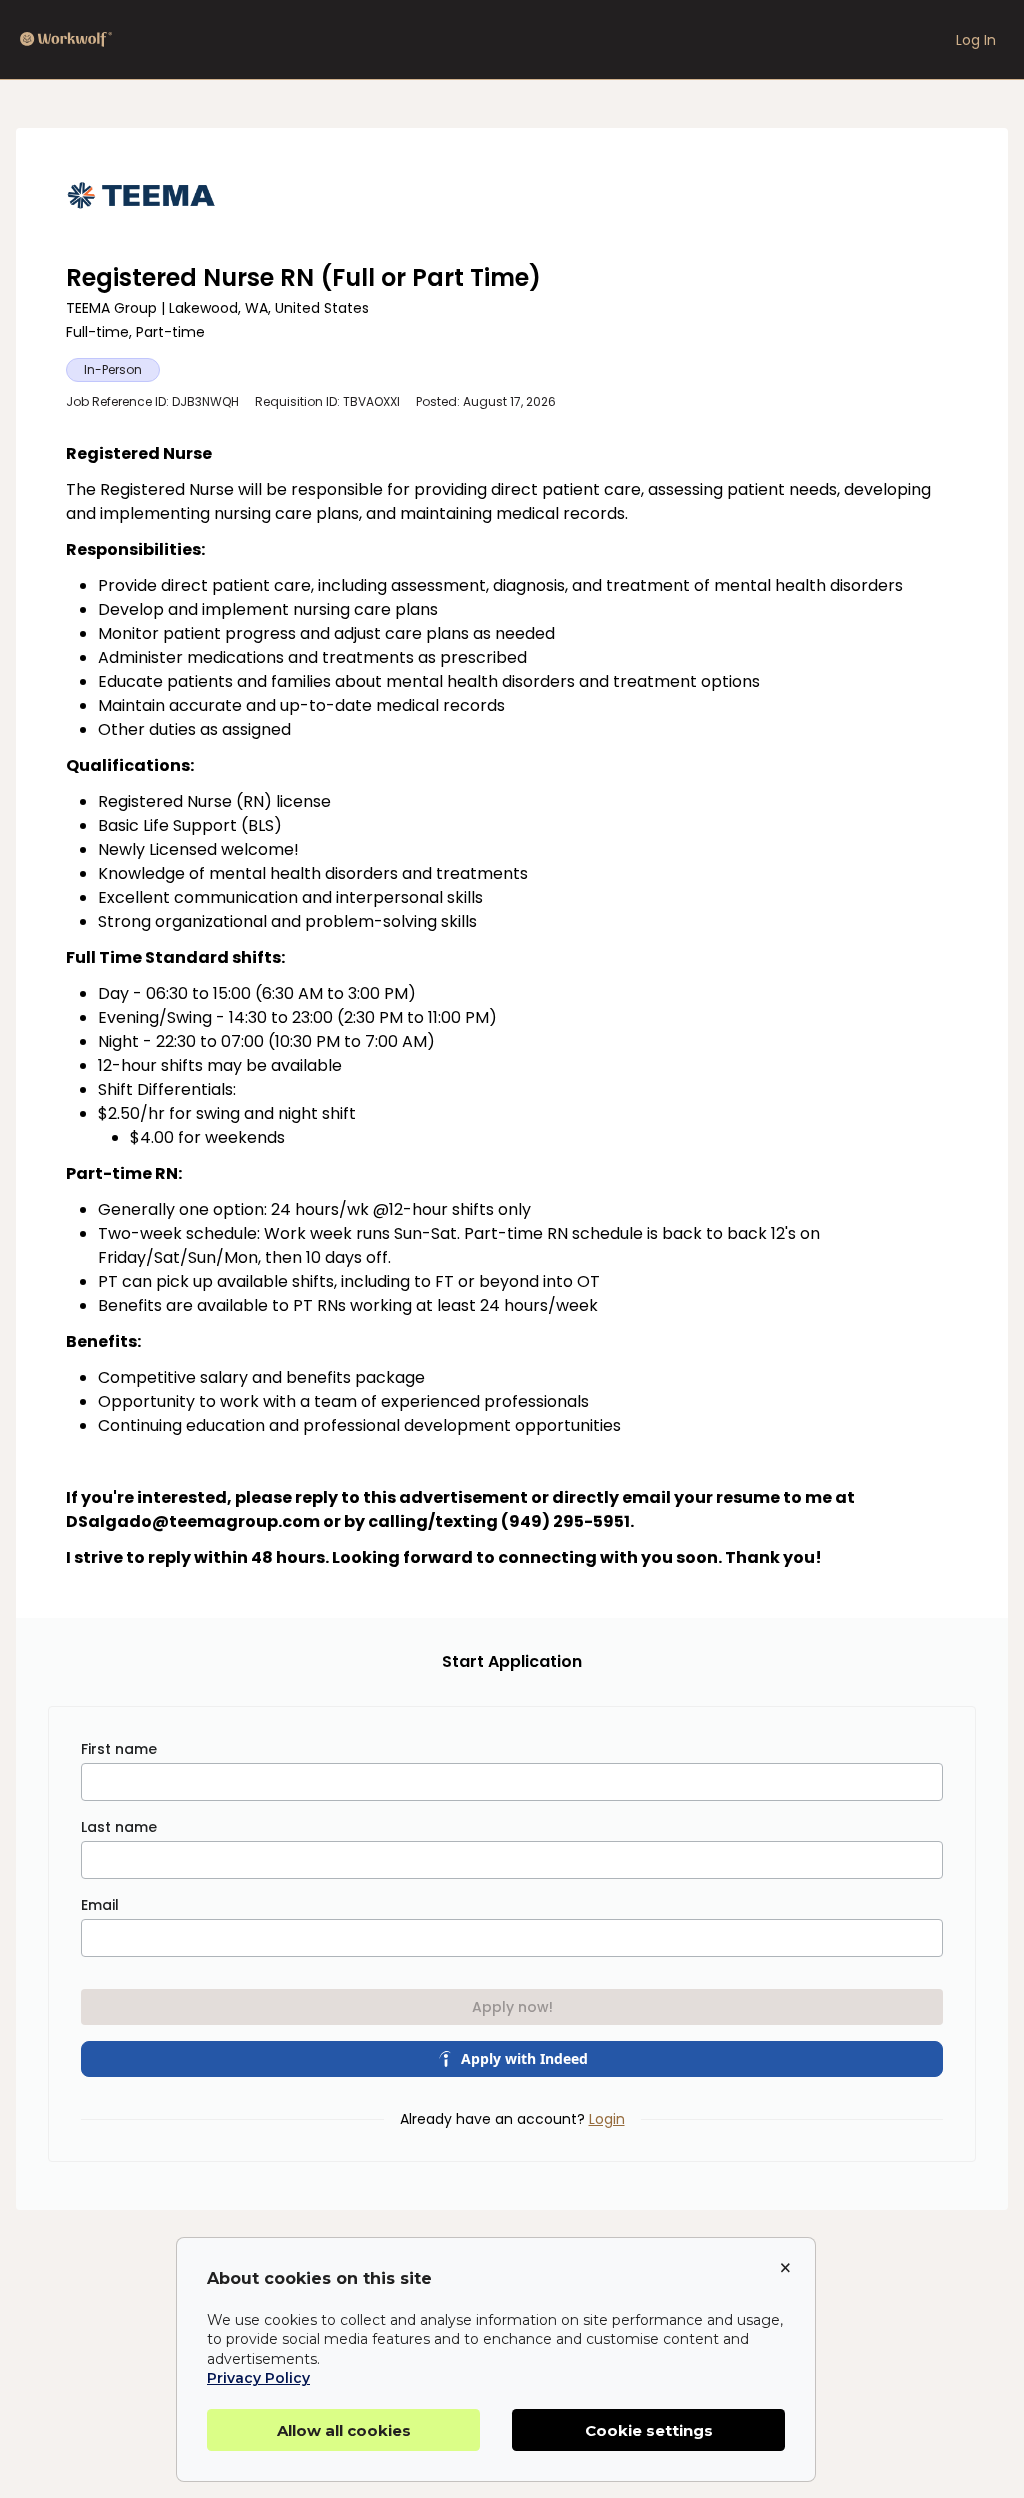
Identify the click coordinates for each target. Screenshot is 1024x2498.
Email (100, 1905)
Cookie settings (649, 2430)
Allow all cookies (344, 2430)
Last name (119, 1827)
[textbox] (512, 1006)
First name (119, 1749)
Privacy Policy (258, 2378)
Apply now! (512, 2007)
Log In (976, 40)
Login (607, 2119)
